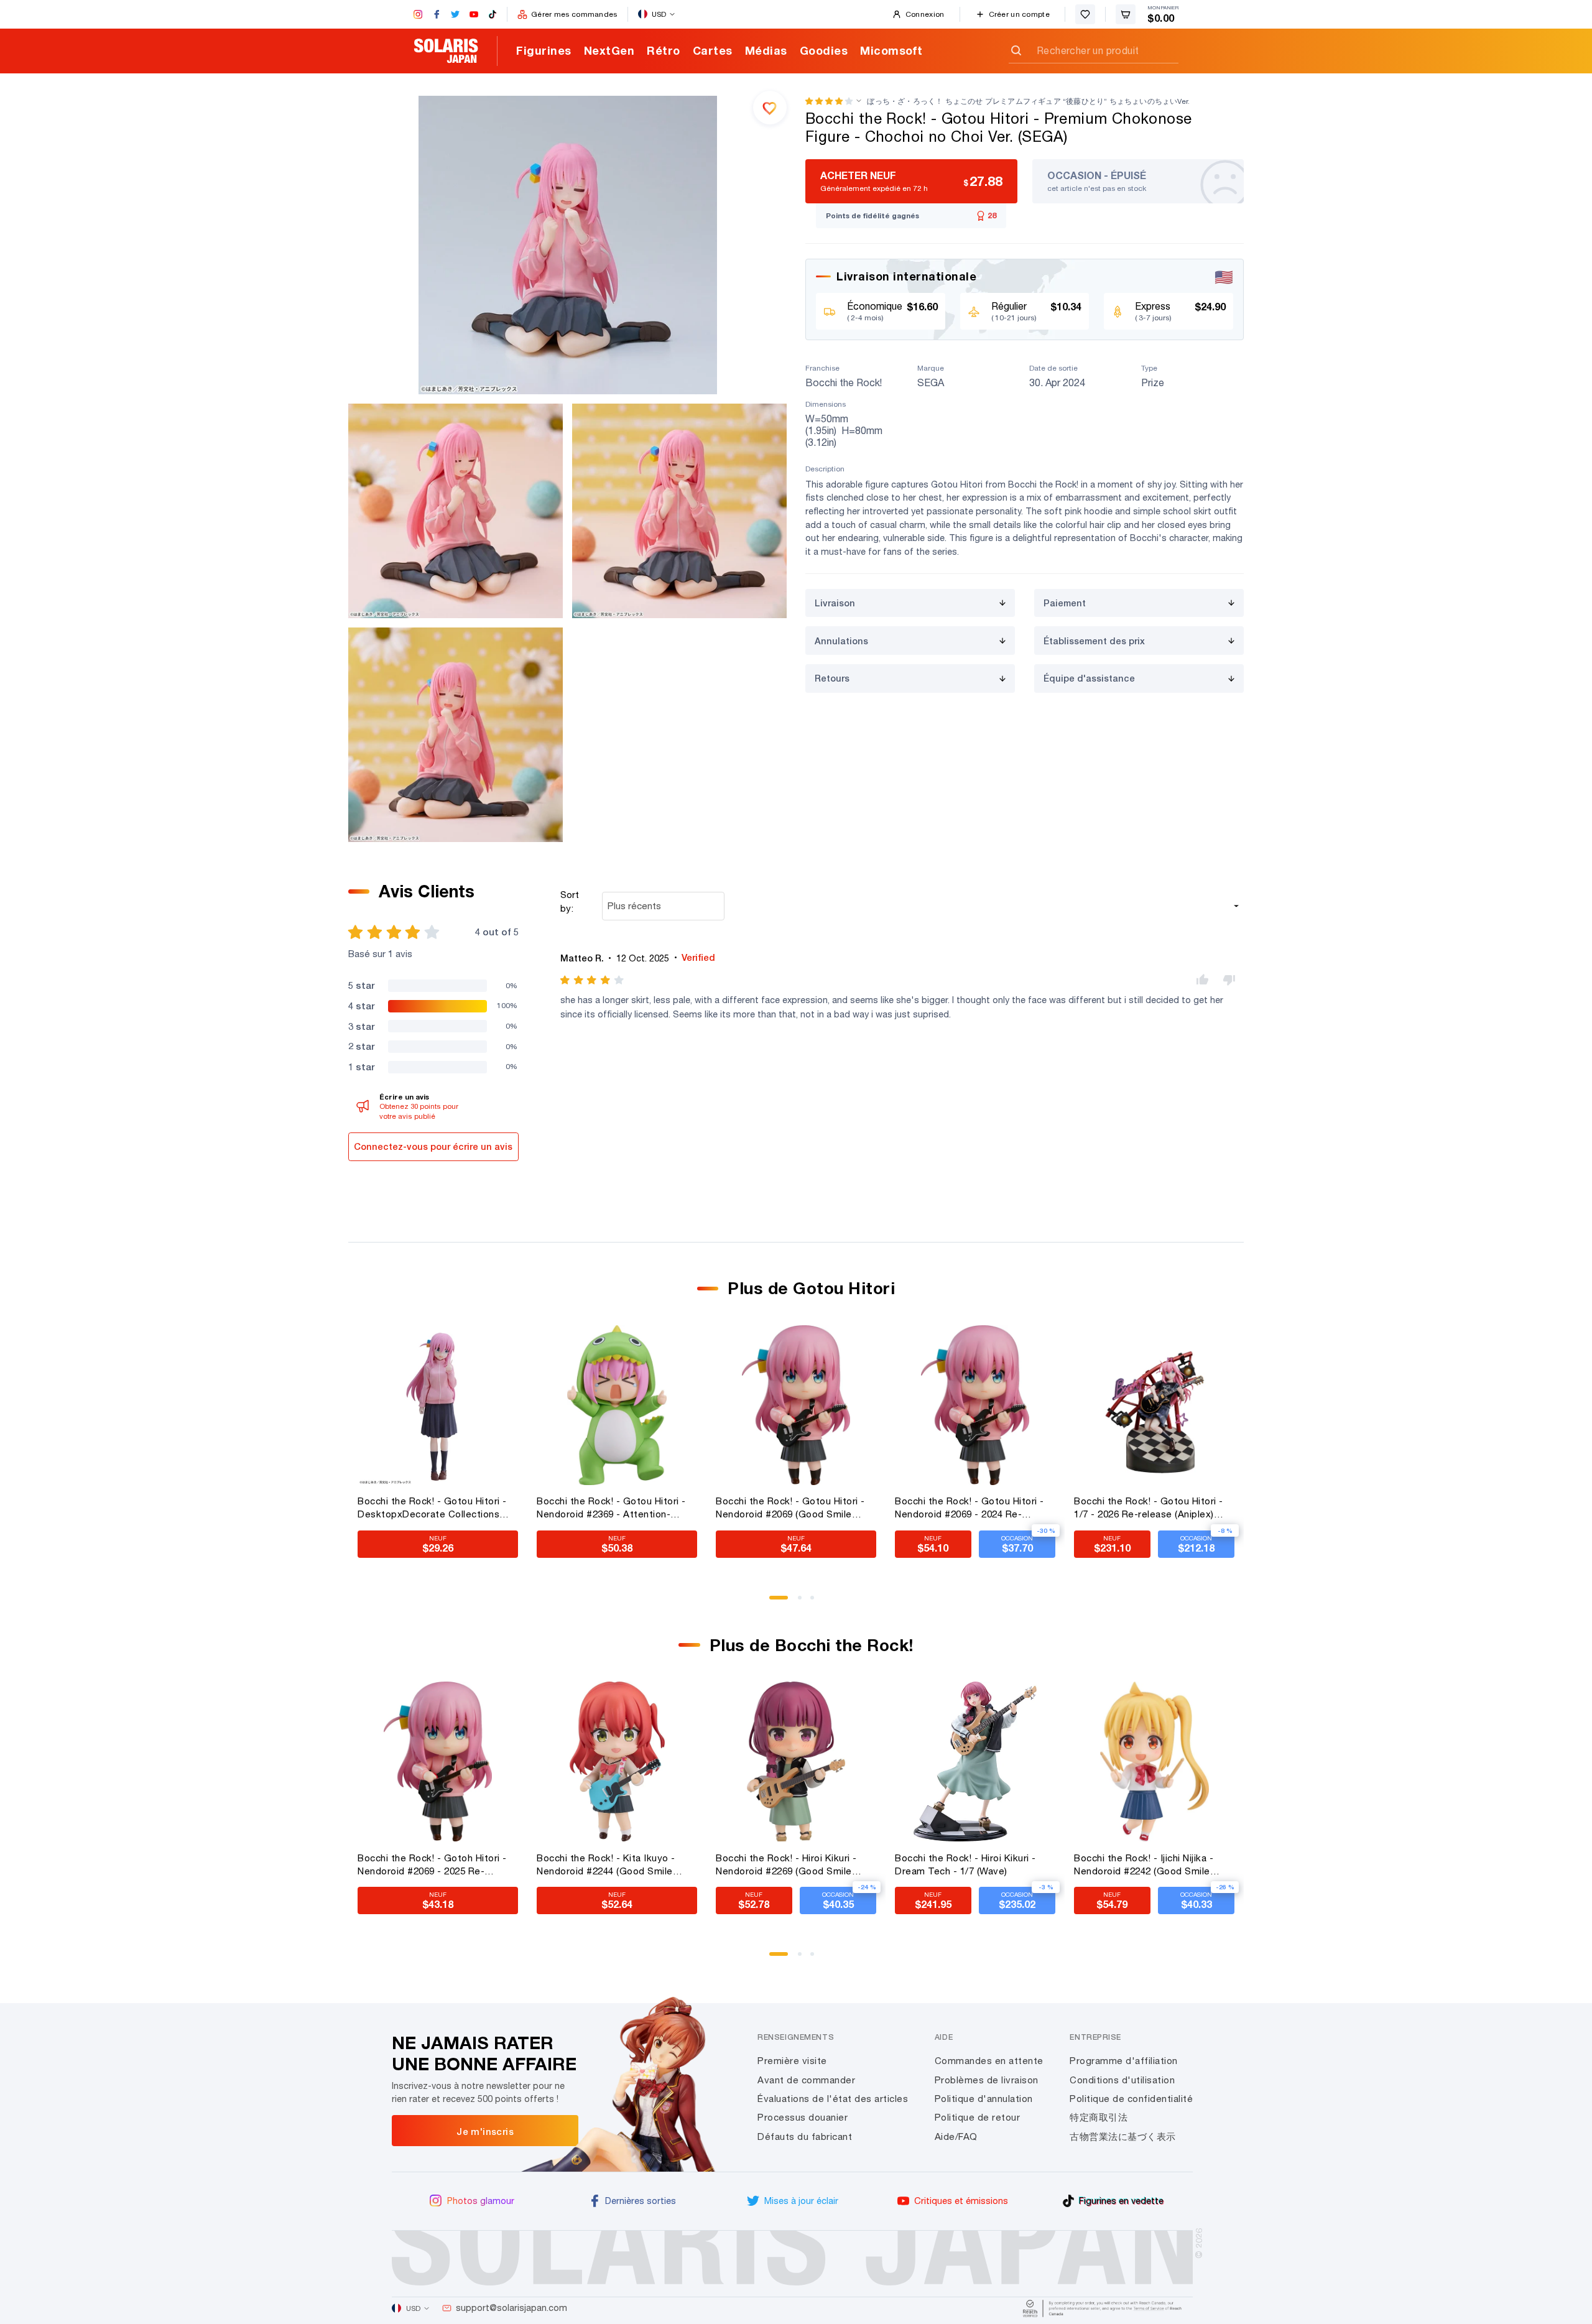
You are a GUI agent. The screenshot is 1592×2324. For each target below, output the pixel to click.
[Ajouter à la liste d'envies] (770, 108)
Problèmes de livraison (987, 2080)
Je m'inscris (485, 2131)
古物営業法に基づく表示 (1123, 2137)
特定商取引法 (1099, 2117)
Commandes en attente (989, 2061)
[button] (829, 101)
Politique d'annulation (984, 2099)
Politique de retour (978, 2117)
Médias (766, 50)
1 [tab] (775, 1602)
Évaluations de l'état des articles (833, 2099)
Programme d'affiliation (1124, 2061)
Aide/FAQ (956, 2137)
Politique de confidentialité (1131, 2099)
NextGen (609, 50)
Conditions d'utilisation (1122, 2080)
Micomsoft (891, 50)
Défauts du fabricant (805, 2137)
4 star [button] (361, 1006)
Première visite (792, 2061)
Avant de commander (806, 2080)
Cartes (713, 50)
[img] (593, 980)
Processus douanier (803, 2117)
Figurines (544, 50)
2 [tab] (804, 1602)
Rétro (664, 50)
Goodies (824, 50)
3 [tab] (817, 1602)
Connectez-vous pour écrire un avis (433, 1146)
